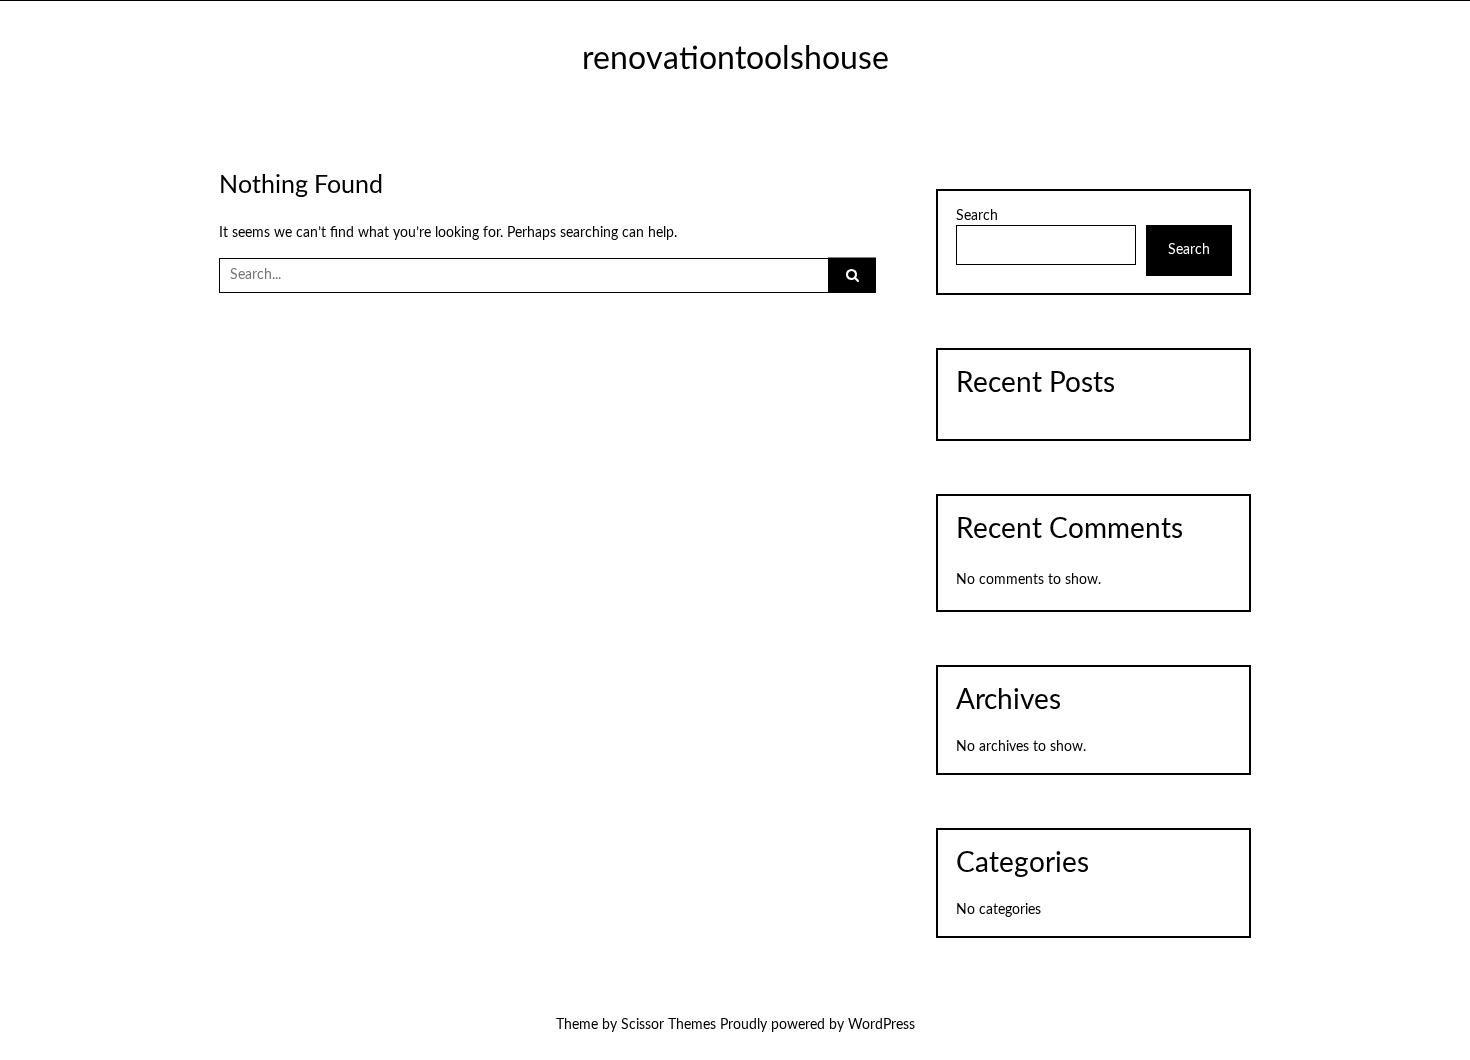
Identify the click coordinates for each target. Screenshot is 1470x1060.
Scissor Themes (668, 1025)
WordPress (881, 1025)
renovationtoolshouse (735, 59)
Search (977, 216)
